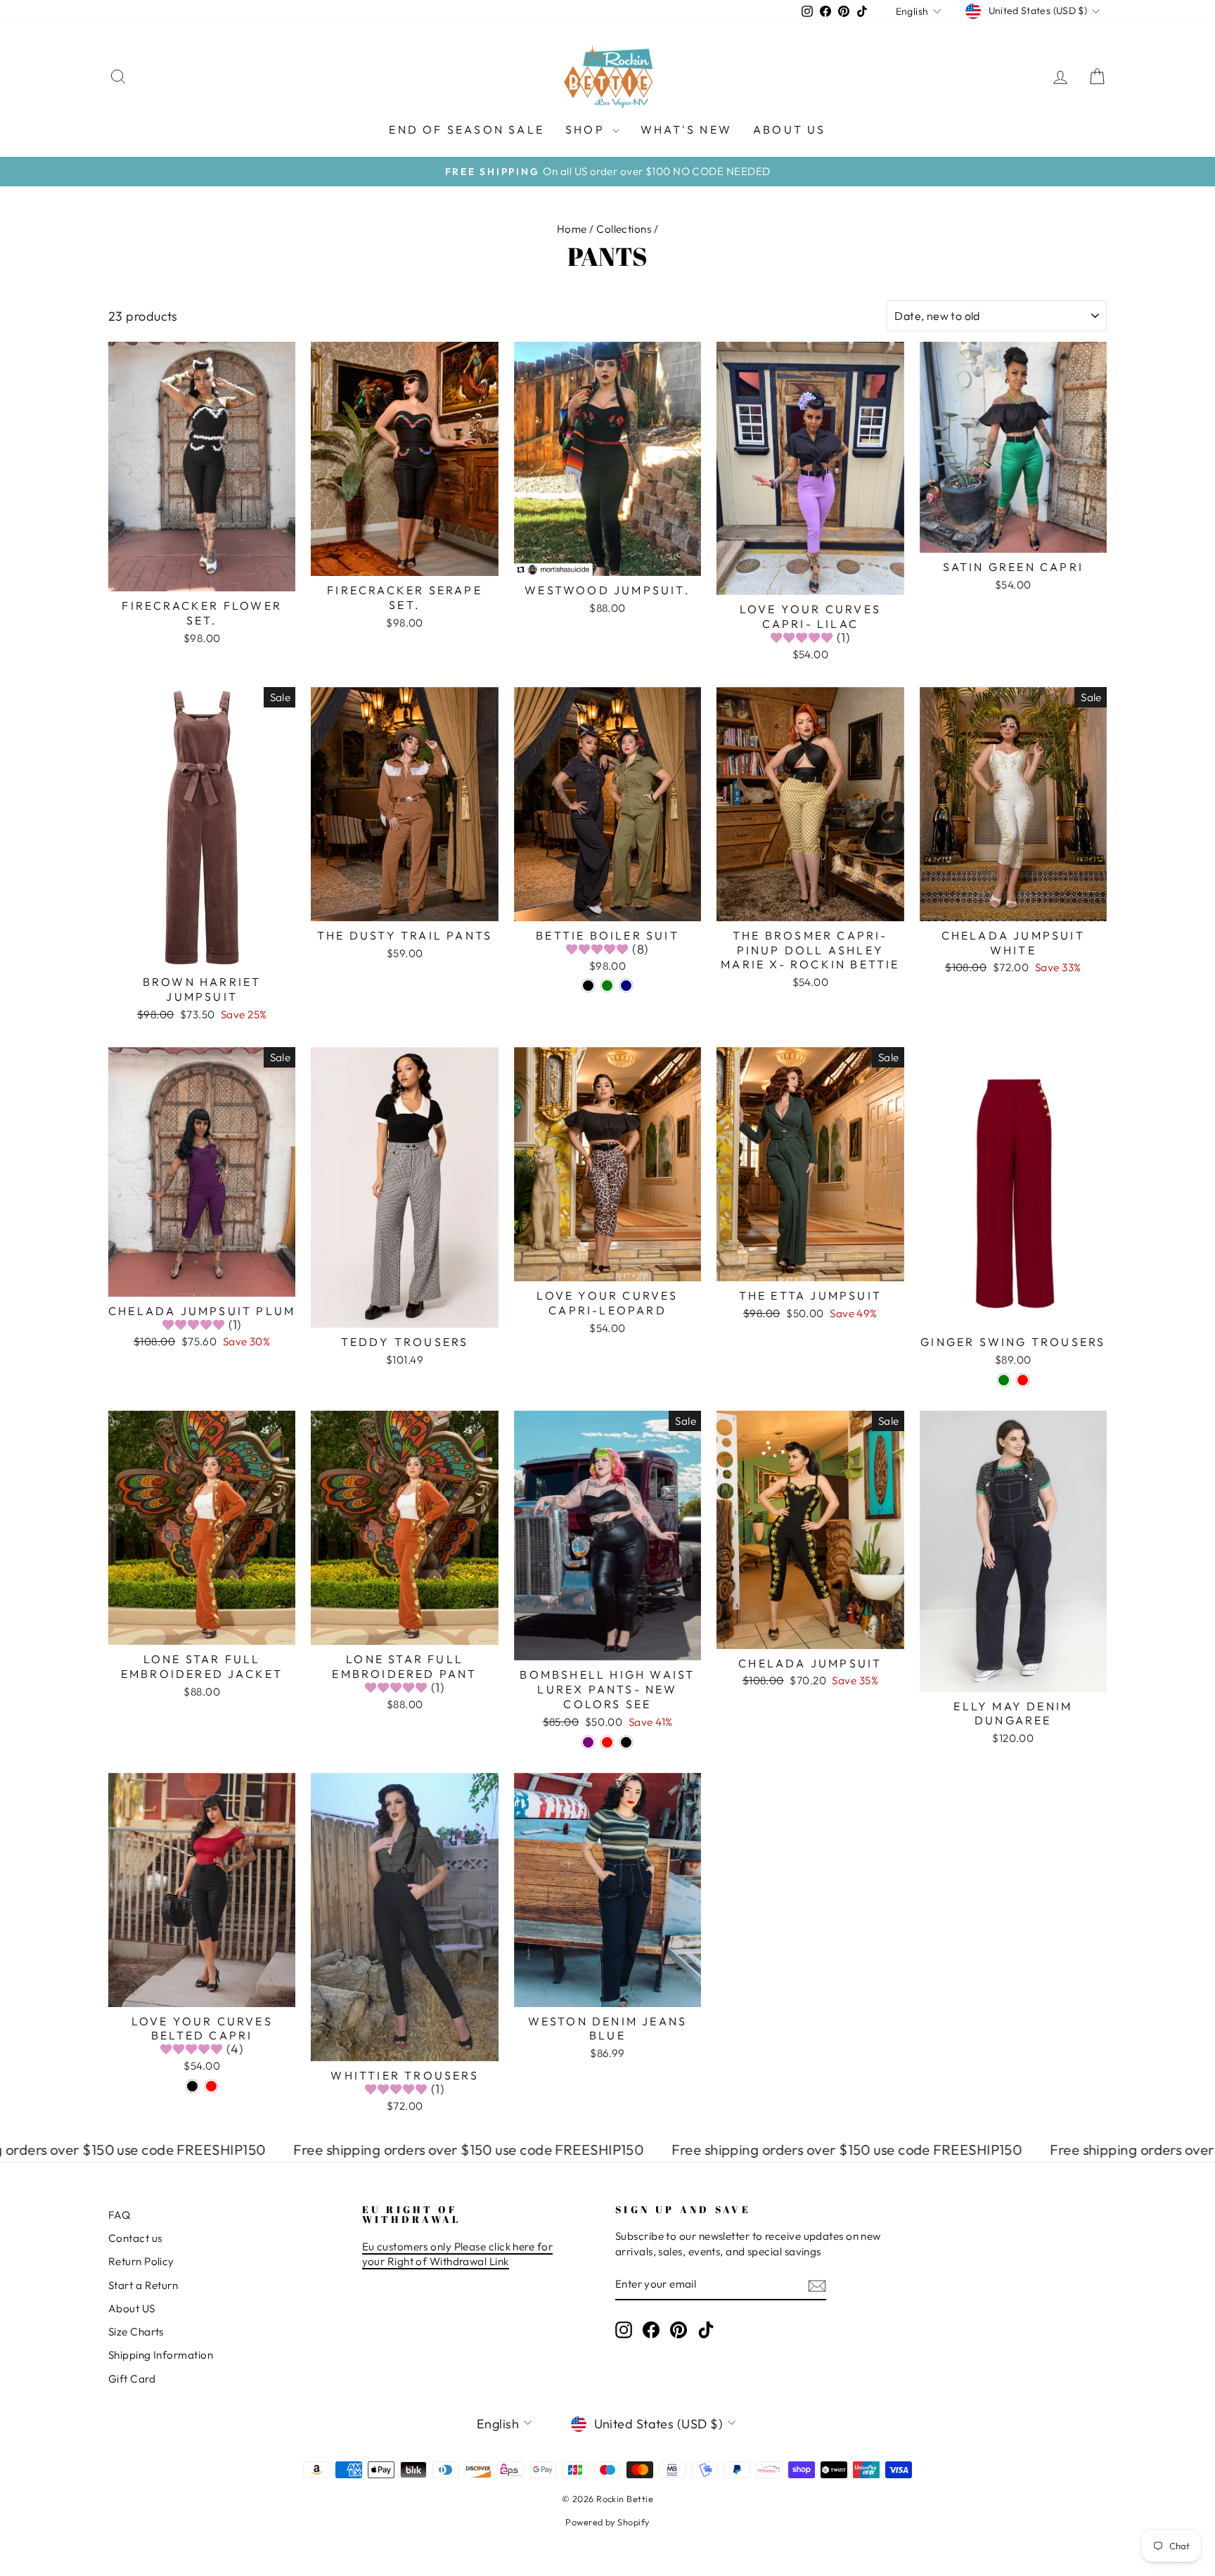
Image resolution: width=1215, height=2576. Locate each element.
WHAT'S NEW (686, 129)
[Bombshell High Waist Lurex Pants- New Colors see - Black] (626, 1742)
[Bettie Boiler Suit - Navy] (626, 986)
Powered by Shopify (607, 2522)
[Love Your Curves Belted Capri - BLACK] (192, 2086)
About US (132, 2308)
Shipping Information (161, 2355)
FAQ (119, 2215)
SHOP (587, 129)
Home (572, 229)
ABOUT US (790, 129)
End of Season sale (467, 129)
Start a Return (143, 2285)
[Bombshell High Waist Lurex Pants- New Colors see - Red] (607, 1742)
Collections (624, 229)
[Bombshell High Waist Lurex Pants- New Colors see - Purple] (588, 1742)
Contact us (135, 2238)
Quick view (202, 575)
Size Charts (136, 2332)
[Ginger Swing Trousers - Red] (1023, 1380)
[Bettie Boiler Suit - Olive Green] (607, 986)
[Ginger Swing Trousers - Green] (1004, 1380)
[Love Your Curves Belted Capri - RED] (211, 2086)
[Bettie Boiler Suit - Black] (588, 986)
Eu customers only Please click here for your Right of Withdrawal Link (458, 2254)
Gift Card (132, 2379)
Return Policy (141, 2261)
